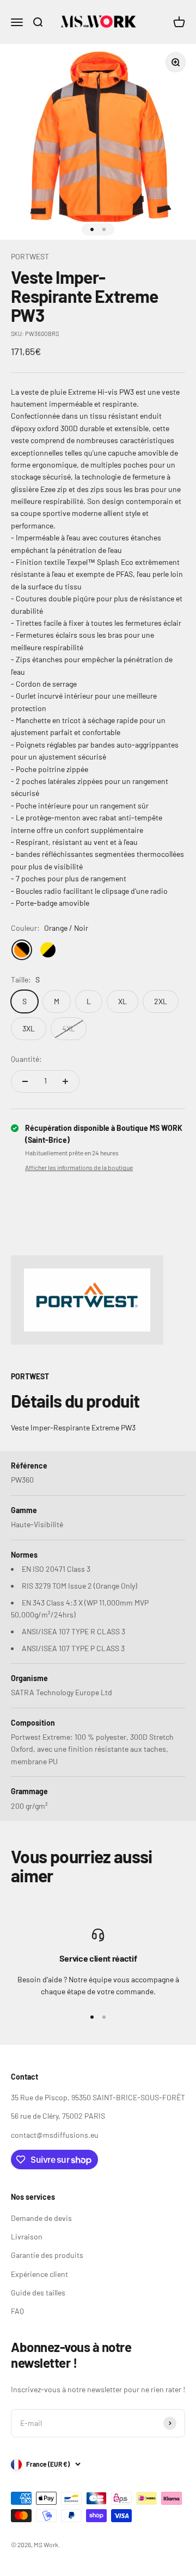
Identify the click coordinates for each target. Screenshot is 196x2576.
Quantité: (26, 1059)
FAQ (17, 2311)
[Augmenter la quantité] (65, 1081)
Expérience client (39, 2274)
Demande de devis (41, 2218)
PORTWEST (30, 256)
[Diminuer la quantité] (25, 1081)
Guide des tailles (38, 2292)
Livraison (27, 2236)
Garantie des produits (47, 2255)
